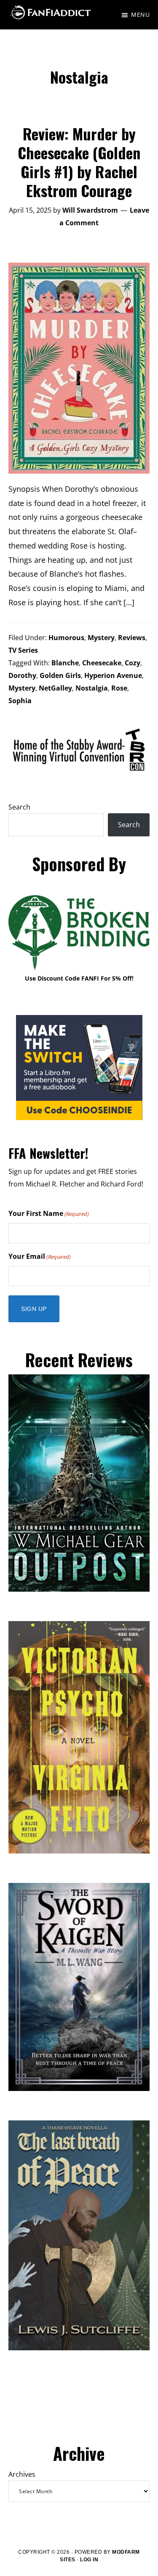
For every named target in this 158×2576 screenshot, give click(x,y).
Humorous (66, 638)
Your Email (40, 1256)
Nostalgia (92, 688)
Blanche (65, 663)
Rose (119, 688)
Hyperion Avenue (113, 675)
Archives (22, 2474)
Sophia (20, 701)
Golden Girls (60, 675)
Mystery (101, 638)
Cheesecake (102, 663)
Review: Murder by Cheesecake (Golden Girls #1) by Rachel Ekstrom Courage (79, 162)
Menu (140, 15)
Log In (89, 2560)
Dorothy (22, 675)
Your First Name (49, 1213)
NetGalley (55, 688)
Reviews (132, 638)
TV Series (23, 650)
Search (19, 807)
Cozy (133, 663)
